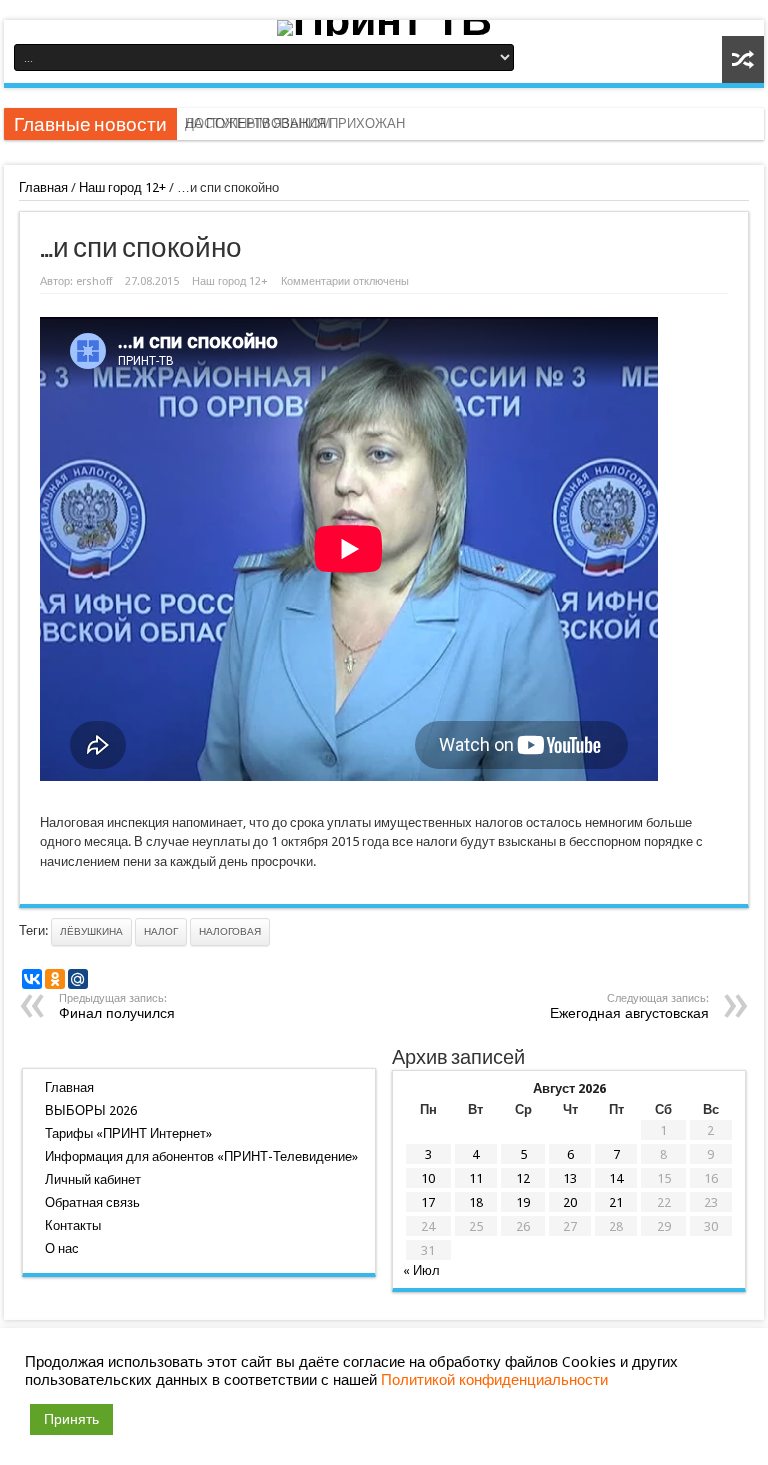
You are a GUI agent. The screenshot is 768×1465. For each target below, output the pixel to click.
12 (523, 1178)
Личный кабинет (93, 1179)
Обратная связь (92, 1202)
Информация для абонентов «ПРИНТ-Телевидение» (201, 1156)
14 (616, 1178)
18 (476, 1202)
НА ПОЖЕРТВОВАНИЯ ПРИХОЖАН (295, 123)
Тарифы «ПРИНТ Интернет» (128, 1133)
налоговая (230, 931)
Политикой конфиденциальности (494, 1380)
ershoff (94, 281)
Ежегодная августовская (629, 1006)
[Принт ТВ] (384, 28)
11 (476, 1178)
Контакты (73, 1225)
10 (428, 1178)
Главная (43, 187)
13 (570, 1178)
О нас (62, 1248)
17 (428, 1202)
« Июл (421, 1270)
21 (616, 1202)
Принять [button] (71, 1419)
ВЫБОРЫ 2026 (91, 1110)
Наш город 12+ (122, 187)
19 (523, 1202)
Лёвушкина (91, 931)
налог (161, 931)
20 (570, 1202)
